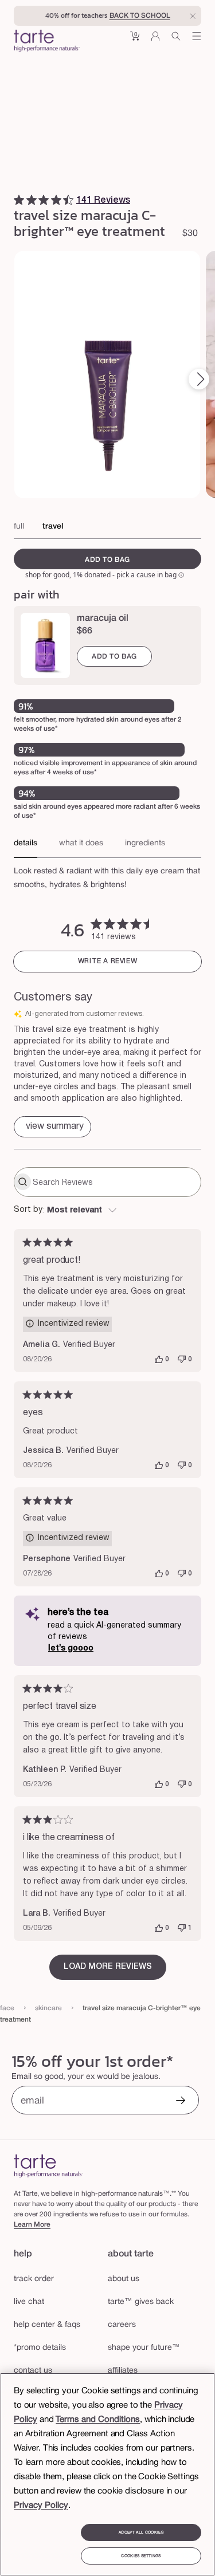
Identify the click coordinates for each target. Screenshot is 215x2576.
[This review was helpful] (159, 1360)
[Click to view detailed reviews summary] (52, 1127)
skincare (48, 2008)
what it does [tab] (81, 843)
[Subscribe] (181, 2102)
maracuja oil (103, 619)
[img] (19, 200)
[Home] (48, 2166)
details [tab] (26, 843)
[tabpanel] (107, 875)
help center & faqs (47, 2325)
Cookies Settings (141, 2556)
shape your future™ (144, 2348)
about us (124, 2279)
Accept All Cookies (141, 2532)
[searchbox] (116, 1182)
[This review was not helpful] (182, 1360)
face (7, 2008)
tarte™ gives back (141, 2302)
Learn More (32, 2225)
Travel (53, 527)
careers (122, 2325)
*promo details (40, 2348)
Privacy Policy (41, 2506)
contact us (33, 2371)
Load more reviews (108, 1967)
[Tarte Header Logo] (47, 42)
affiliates (123, 2371)
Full (19, 527)
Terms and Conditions (98, 2420)
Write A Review (107, 961)
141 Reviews (103, 200)
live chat (29, 2302)
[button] (135, 40)
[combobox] (107, 1211)
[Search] (176, 40)
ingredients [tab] (145, 843)
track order (34, 2279)
